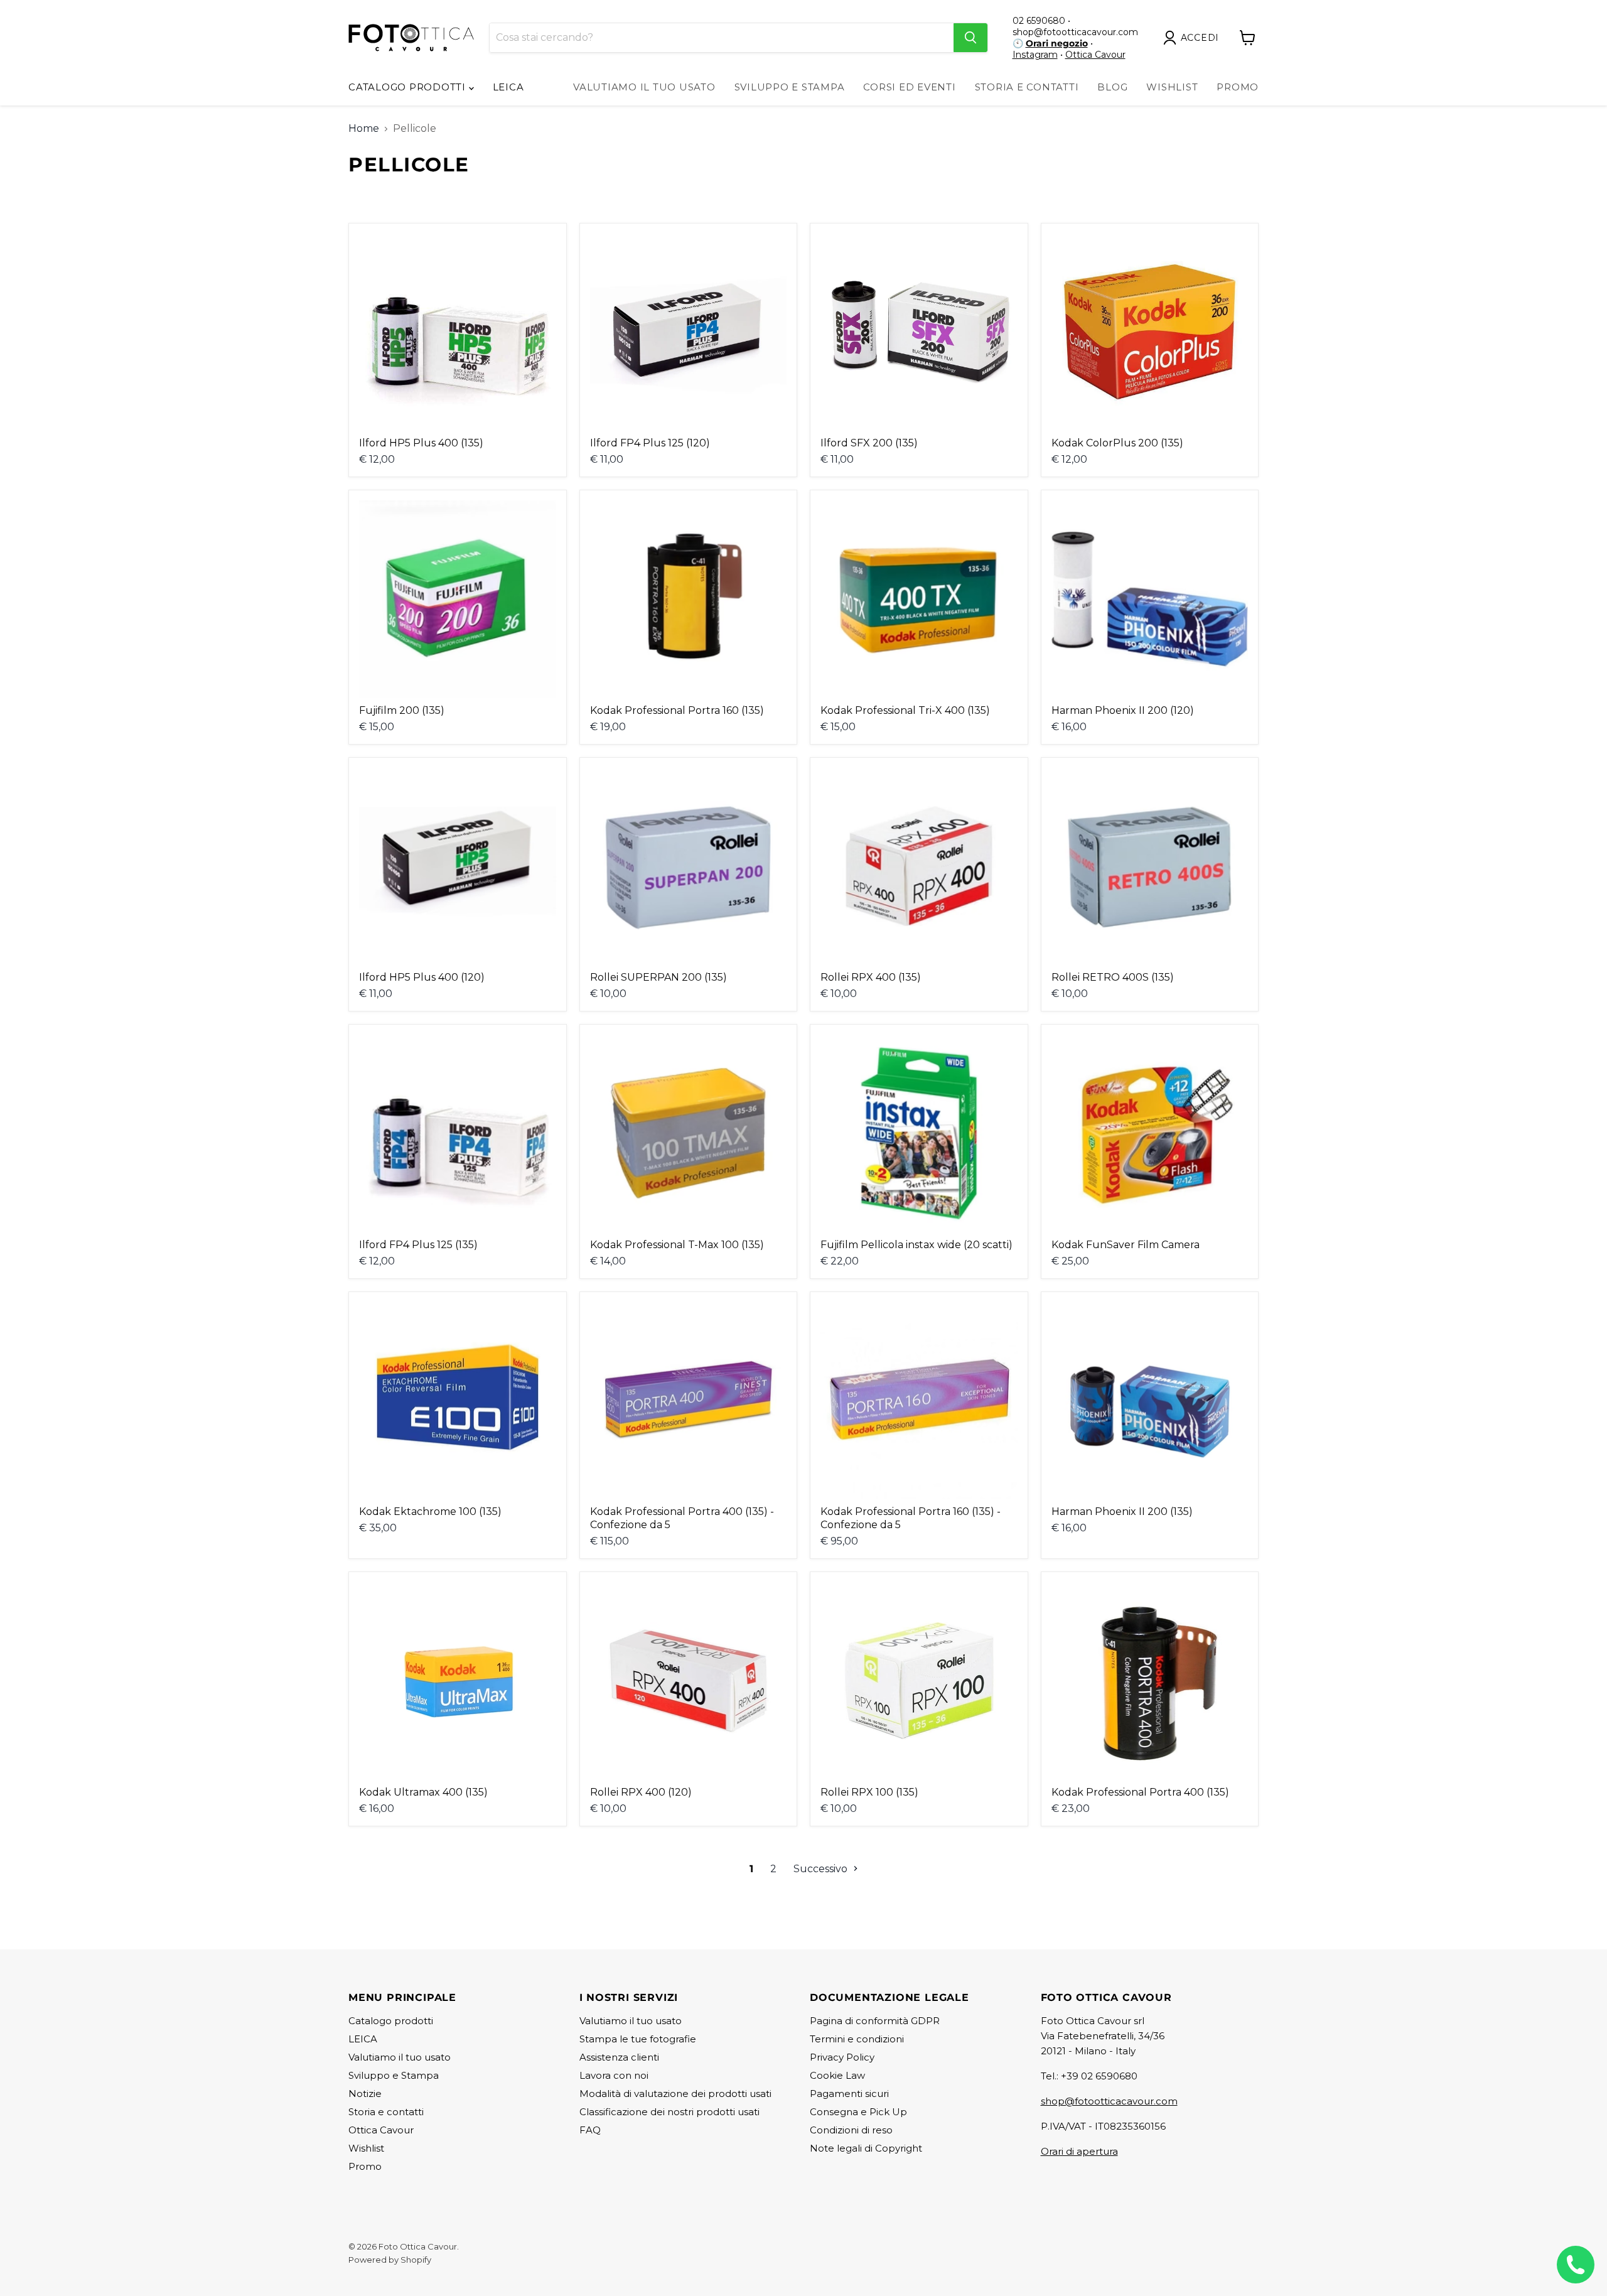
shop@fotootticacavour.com (1109, 2101)
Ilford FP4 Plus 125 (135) (418, 1245)
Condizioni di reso (851, 2130)
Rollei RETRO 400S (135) (1113, 977)
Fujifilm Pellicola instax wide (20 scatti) (916, 1245)
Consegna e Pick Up (858, 2112)
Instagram (1035, 55)
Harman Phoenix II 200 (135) (1122, 1512)
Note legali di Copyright (866, 2148)
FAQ (590, 2130)
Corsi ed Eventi (909, 87)
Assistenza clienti (619, 2057)
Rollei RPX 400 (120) (641, 1792)
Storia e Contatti (1027, 87)
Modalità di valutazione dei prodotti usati (675, 2094)
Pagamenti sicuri (849, 2094)
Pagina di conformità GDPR (875, 2021)
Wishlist (1172, 87)
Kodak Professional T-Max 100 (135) (677, 1245)
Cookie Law (837, 2075)
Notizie (365, 2094)
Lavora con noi (614, 2075)
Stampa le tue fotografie (638, 2039)
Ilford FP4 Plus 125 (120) (650, 443)
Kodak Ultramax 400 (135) (423, 1792)
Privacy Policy (842, 2057)
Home (364, 129)
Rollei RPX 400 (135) (871, 977)
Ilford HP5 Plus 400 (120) (422, 977)
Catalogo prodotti (409, 87)
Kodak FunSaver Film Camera (1126, 1245)
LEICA (508, 87)
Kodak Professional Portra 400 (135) (1140, 1792)
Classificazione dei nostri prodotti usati (669, 2112)
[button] (1194, 38)
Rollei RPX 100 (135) (869, 1792)
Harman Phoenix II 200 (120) (1123, 710)
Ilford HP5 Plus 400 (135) (421, 443)
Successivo (822, 1869)
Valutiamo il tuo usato (644, 87)
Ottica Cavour (1095, 55)
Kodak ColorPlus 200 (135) (1117, 443)
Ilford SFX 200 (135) (869, 443)
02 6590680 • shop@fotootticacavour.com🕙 (1075, 32)
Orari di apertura (1079, 2151)
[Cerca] (970, 38)
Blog (1112, 87)
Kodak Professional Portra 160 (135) (677, 710)
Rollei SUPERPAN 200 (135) (658, 977)
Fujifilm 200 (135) (402, 710)
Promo (1238, 87)
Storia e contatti (386, 2112)
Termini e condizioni (857, 2039)
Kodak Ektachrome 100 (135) (430, 1512)
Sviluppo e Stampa (790, 87)
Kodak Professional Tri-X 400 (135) (905, 710)
